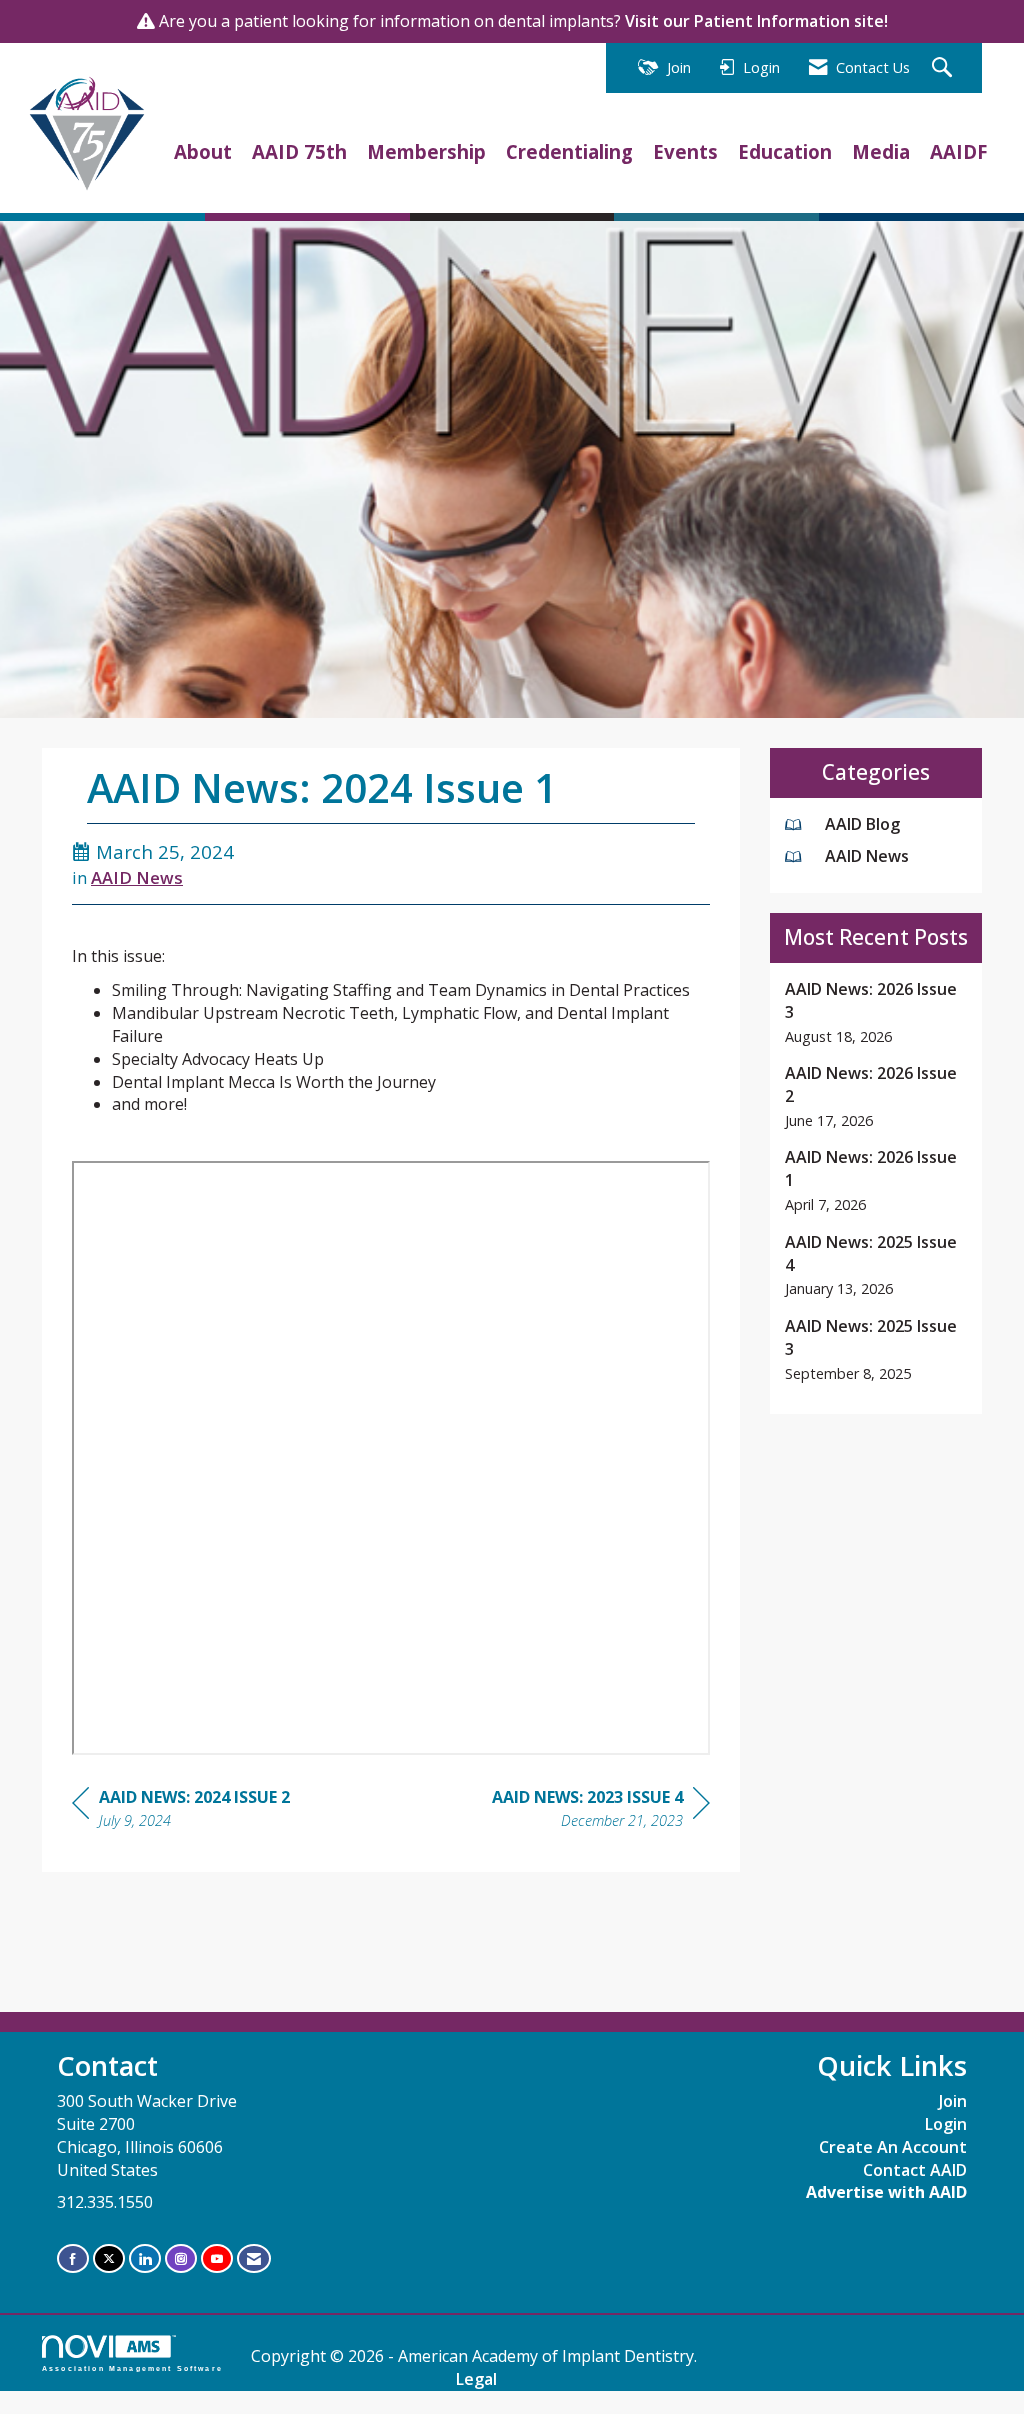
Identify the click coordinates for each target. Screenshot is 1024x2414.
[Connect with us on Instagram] (181, 2258)
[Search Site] (944, 68)
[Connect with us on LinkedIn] (145, 2258)
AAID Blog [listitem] (862, 824)
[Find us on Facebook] (73, 2258)
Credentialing (569, 151)
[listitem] (876, 1012)
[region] (601, 1811)
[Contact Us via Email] (254, 2258)
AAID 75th (299, 151)
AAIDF (958, 151)
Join (953, 2101)
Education (785, 151)
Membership (426, 151)
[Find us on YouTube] (217, 2258)
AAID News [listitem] (867, 856)
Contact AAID (915, 2170)
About (203, 151)
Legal (476, 2379)
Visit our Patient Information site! (756, 21)
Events (685, 151)
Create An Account (893, 2147)
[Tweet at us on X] (109, 2258)
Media (881, 151)
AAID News (137, 877)
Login (946, 2124)
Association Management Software (132, 2368)
